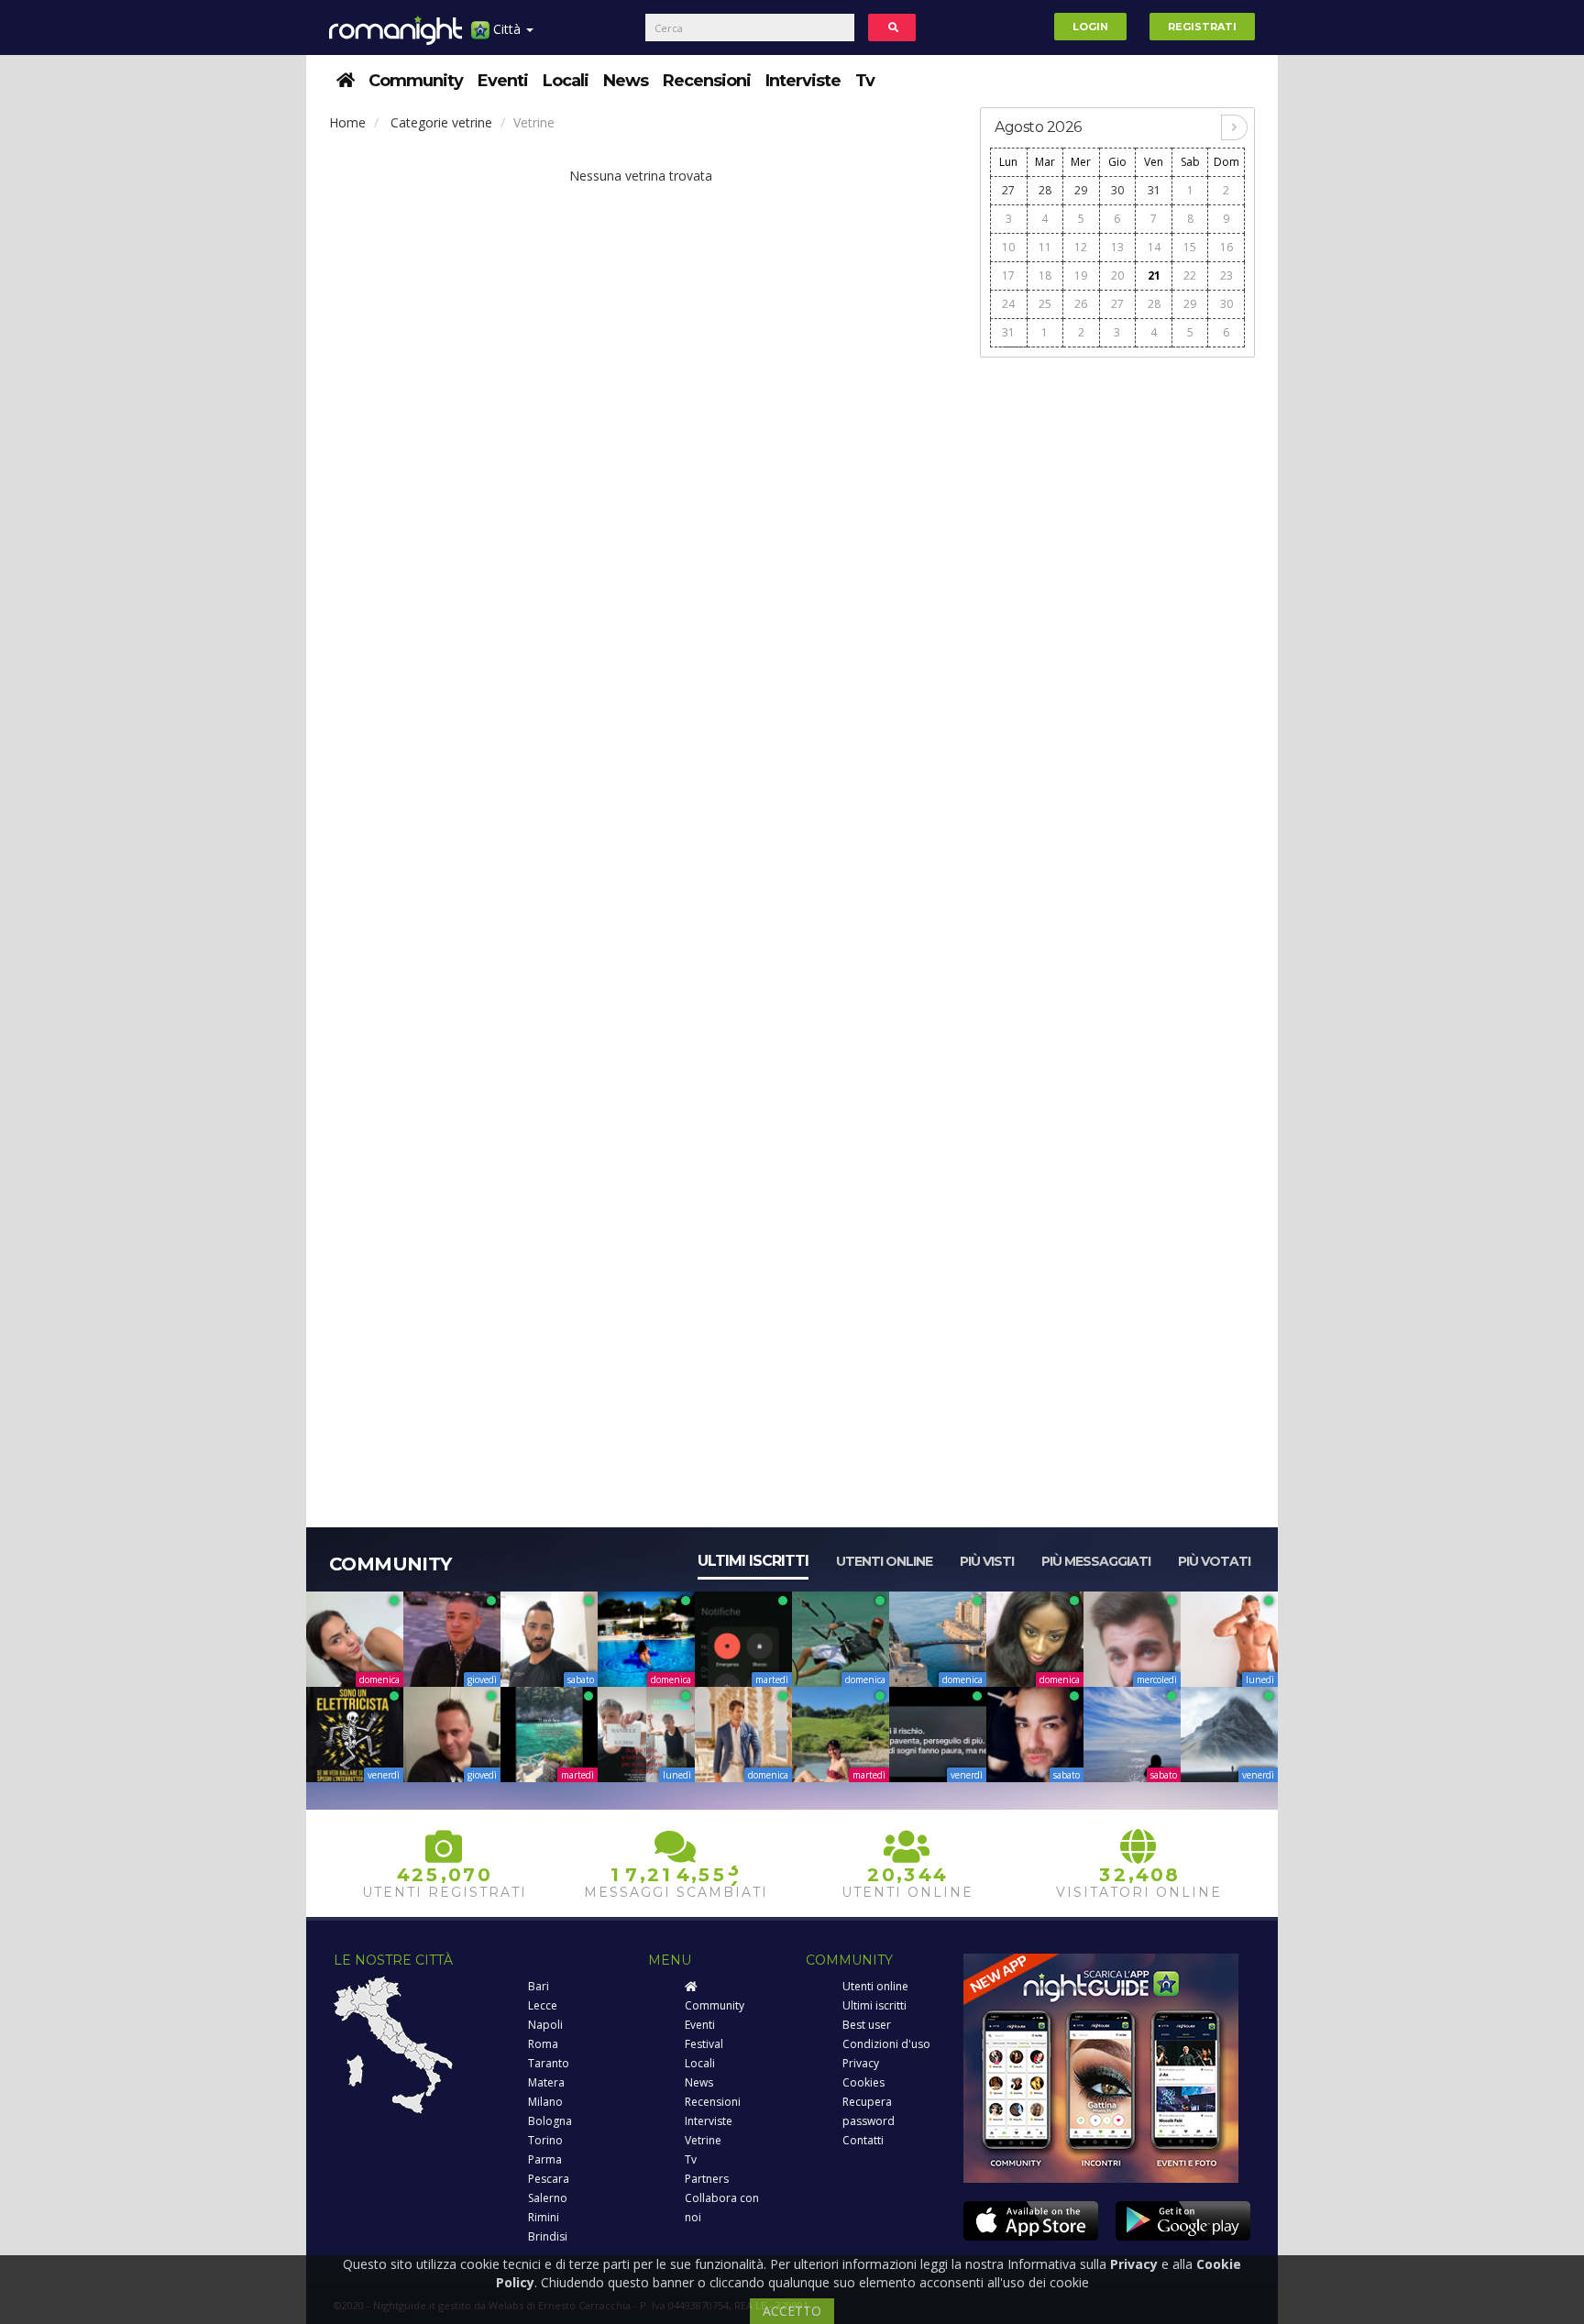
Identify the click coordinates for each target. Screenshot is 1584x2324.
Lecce (543, 2005)
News (626, 81)
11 (1045, 247)
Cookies (863, 2082)
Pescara (549, 2179)
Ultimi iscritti (753, 1561)
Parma (545, 2159)
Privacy (861, 2063)
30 (1117, 190)
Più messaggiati (1096, 1561)
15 (1190, 247)
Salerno (548, 2198)
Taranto (549, 2063)
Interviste (803, 81)
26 (1081, 304)
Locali (566, 81)
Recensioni (707, 81)
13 (1117, 247)
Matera (546, 2082)
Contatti (863, 2140)
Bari (539, 1986)
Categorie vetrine (441, 122)
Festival (704, 2044)
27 (1008, 190)
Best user (867, 2025)
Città (507, 29)
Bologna (550, 2121)
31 (1154, 190)
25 (1045, 304)
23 (1226, 275)
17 (1008, 275)
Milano (545, 2102)
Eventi (503, 81)
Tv (865, 81)
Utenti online (884, 1561)
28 (1045, 190)
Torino (545, 2140)
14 (1154, 247)
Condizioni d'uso (886, 2044)
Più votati (1214, 1561)
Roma (543, 2044)
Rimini (544, 2217)
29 (1081, 190)
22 (1190, 275)
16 (1226, 247)
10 (1008, 247)
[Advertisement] (1117, 644)
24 (1008, 304)
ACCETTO (792, 2311)
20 (1117, 275)
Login (1090, 27)
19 (1081, 275)
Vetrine (703, 2140)
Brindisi (548, 2236)
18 (1045, 275)
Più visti (987, 1561)
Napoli (545, 2025)
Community (416, 81)
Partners (707, 2179)
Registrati (1202, 27)
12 (1081, 247)
